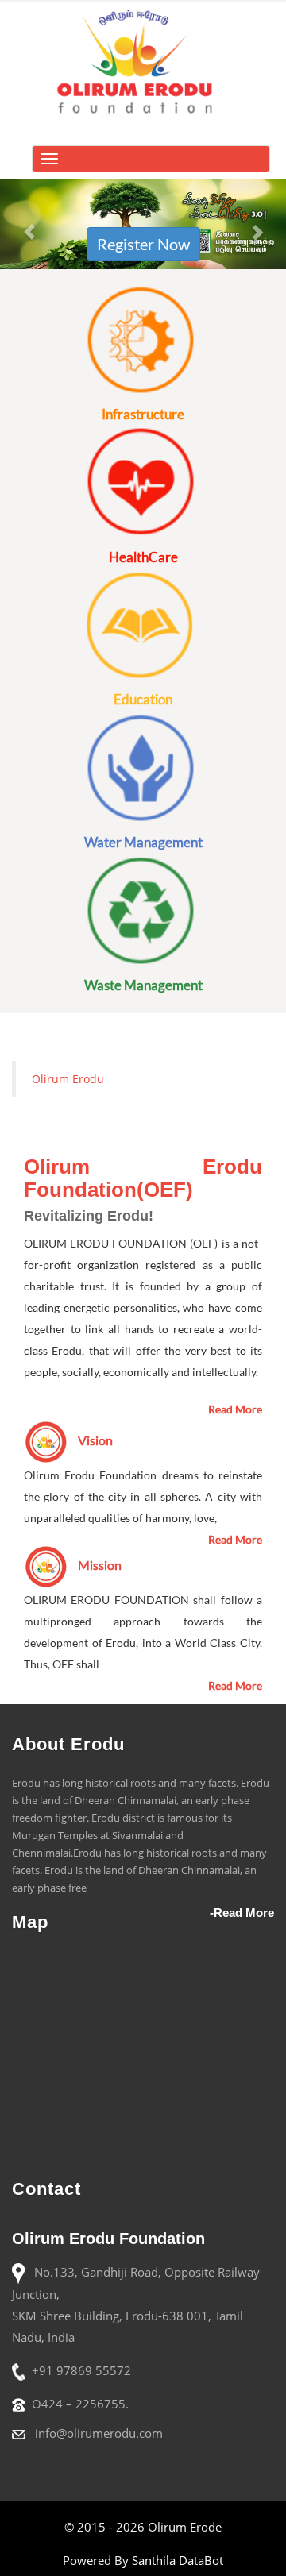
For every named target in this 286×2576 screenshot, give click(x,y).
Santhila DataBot (178, 2560)
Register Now (143, 244)
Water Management (143, 842)
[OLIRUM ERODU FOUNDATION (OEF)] (143, 59)
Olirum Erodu (68, 1079)
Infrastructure (143, 414)
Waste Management (143, 985)
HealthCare (143, 557)
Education (143, 699)
